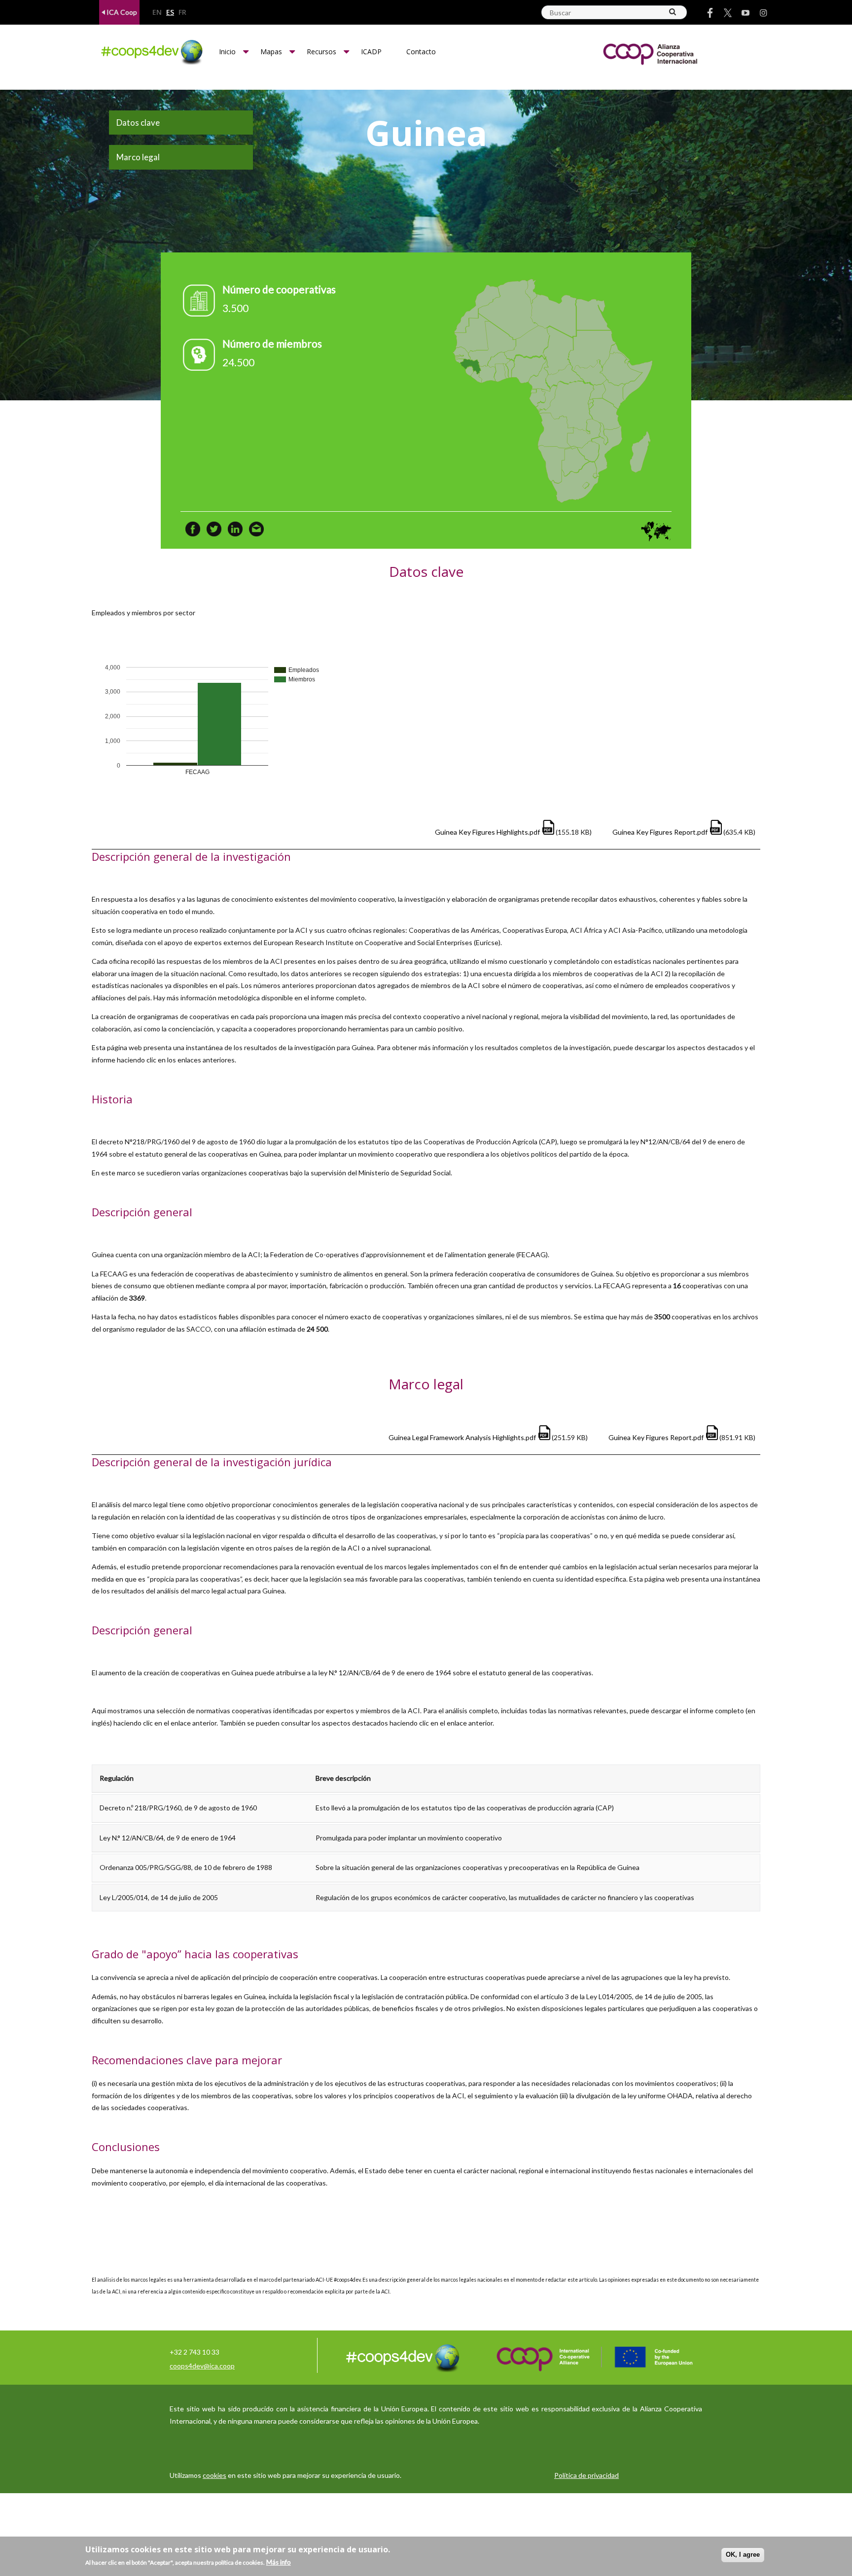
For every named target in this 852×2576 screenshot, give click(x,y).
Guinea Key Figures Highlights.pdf (487, 832)
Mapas (271, 52)
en (157, 13)
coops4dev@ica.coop (202, 2366)
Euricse (487, 942)
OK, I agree (743, 2555)
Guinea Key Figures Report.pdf (660, 832)
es (170, 13)
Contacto (421, 52)
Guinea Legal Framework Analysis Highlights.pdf (462, 1437)
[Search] (673, 12)
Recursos (321, 52)
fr (182, 13)
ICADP (371, 52)
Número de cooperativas (279, 289)
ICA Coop (121, 12)
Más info (279, 2562)
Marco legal (138, 157)
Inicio (227, 52)
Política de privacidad (586, 2475)
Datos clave (138, 123)
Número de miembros (272, 343)
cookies (214, 2475)
